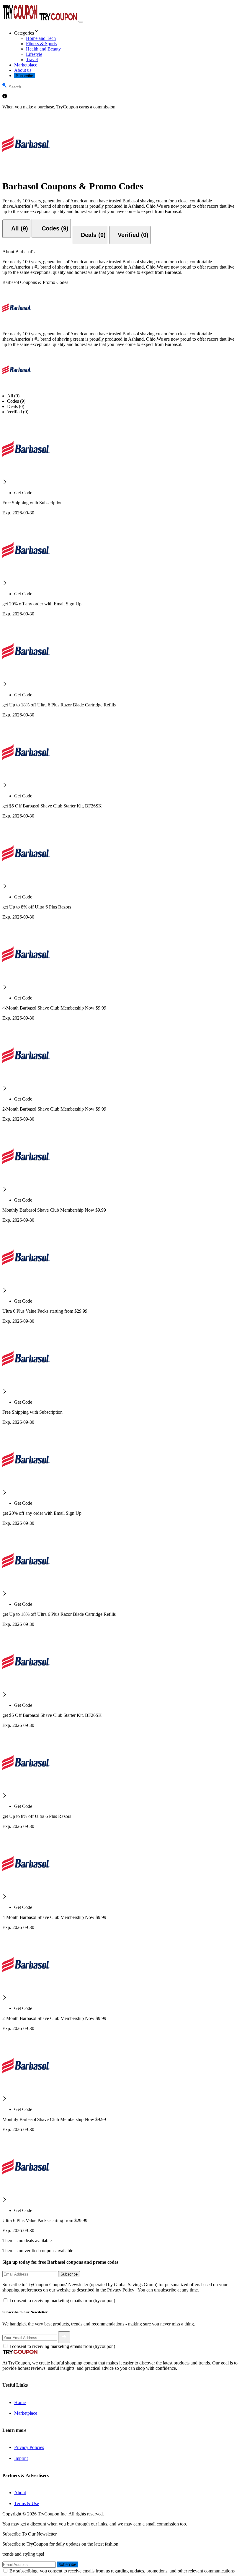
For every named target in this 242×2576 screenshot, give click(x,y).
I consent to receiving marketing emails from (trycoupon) (62, 2300)
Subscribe (24, 76)
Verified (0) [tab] (18, 412)
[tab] (16, 229)
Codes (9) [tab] (16, 401)
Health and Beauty (43, 49)
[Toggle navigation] (81, 22)
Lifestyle (34, 54)
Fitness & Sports (41, 44)
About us (23, 70)
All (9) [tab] (13, 396)
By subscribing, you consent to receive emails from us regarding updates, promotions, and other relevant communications (122, 2571)
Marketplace (26, 65)
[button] (127, 32)
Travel (32, 60)
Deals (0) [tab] (16, 406)
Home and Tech (41, 38)
